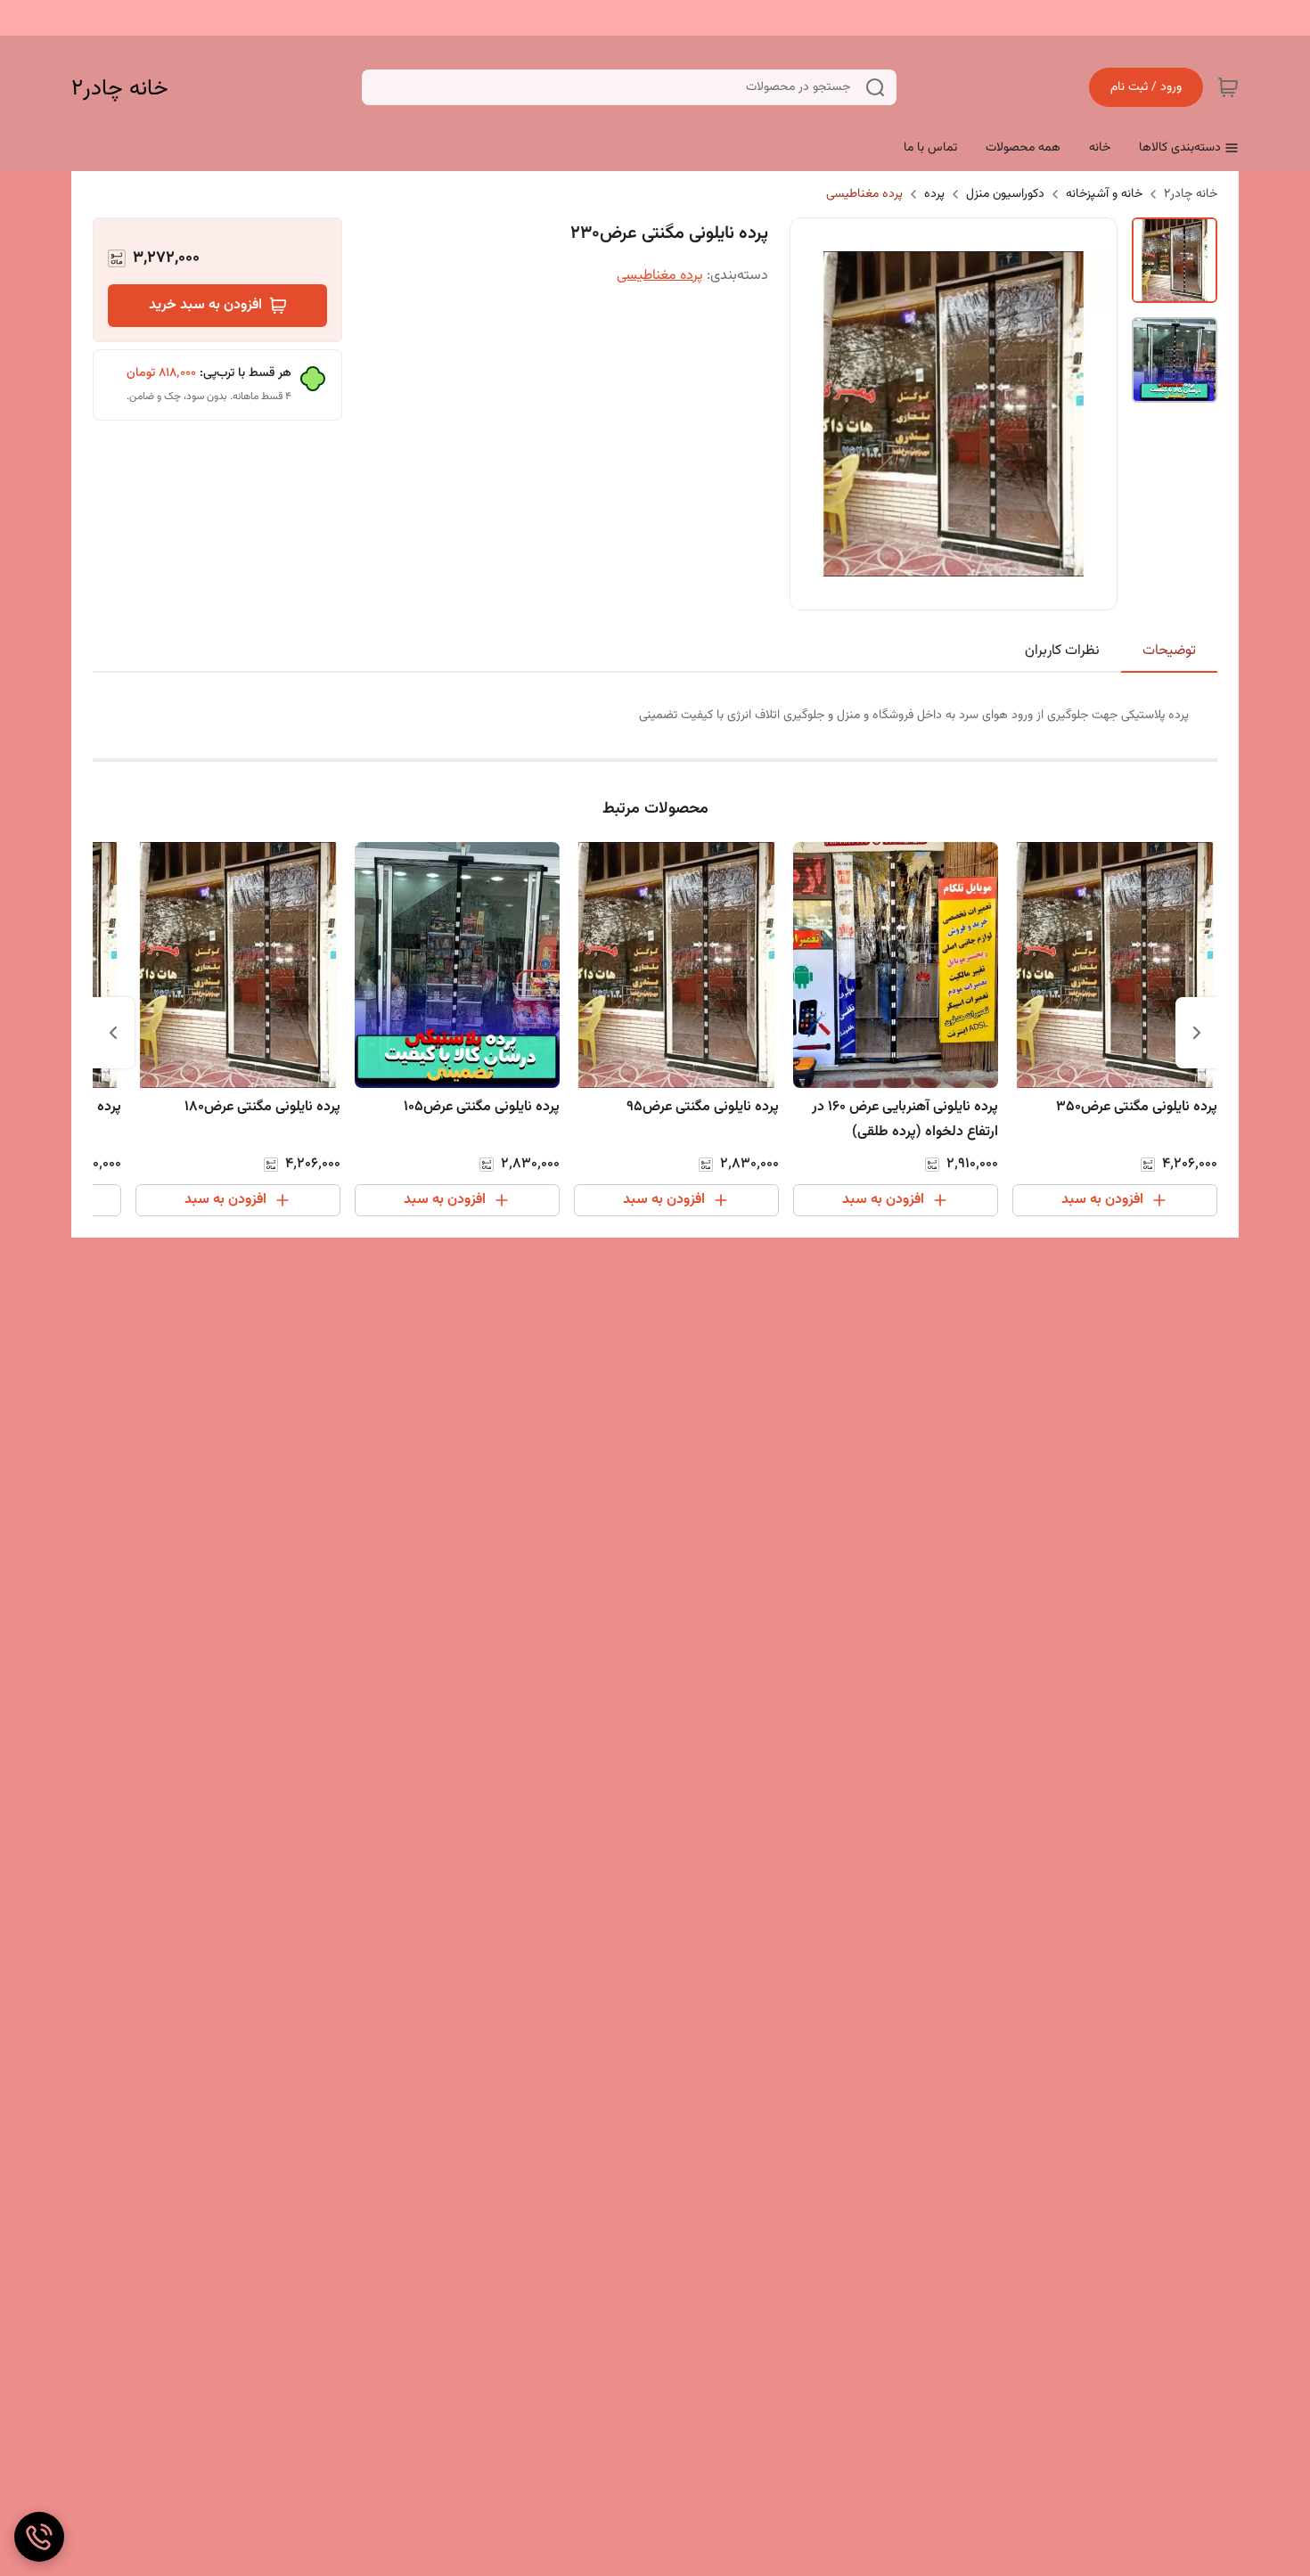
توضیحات (1169, 651)
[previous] (1197, 1033)
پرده (934, 194)
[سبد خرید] (1228, 87)
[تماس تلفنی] (39, 2537)
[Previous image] (815, 413)
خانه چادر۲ (120, 88)
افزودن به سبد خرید (205, 305)
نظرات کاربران (1062, 651)
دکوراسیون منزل (1005, 194)
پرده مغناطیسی (864, 194)
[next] (113, 1033)
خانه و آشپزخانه (1104, 194)
